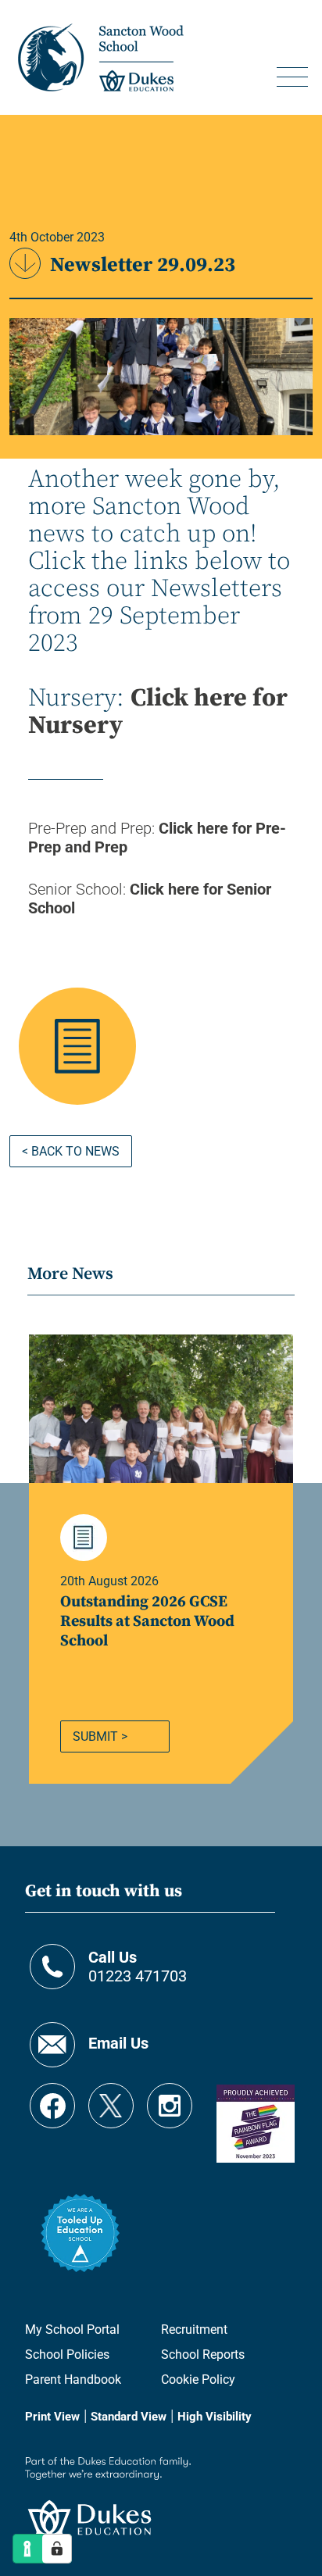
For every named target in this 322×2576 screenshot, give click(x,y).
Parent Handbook (73, 2379)
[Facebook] (52, 2099)
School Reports (203, 2354)
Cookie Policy (198, 2379)
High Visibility (215, 2417)
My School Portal (72, 2329)
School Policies (67, 2354)
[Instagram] (170, 2099)
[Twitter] (111, 2099)
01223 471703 (138, 1967)
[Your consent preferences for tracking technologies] (57, 2549)
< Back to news (71, 1151)
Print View (52, 2417)
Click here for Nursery (158, 712)
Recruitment (194, 2329)
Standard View (129, 2417)
